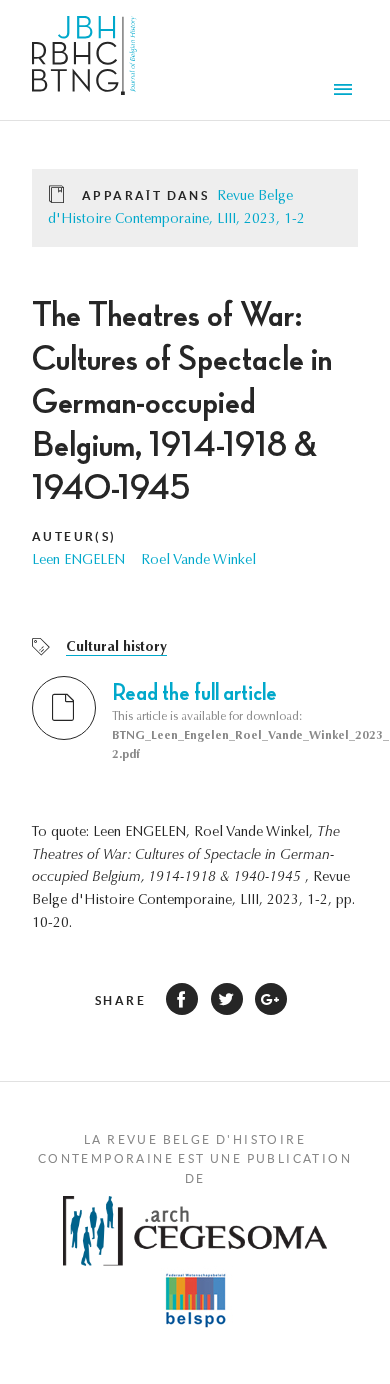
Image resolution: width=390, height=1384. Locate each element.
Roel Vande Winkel (198, 561)
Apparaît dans (145, 195)
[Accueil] (84, 60)
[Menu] (346, 92)
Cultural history (116, 648)
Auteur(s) (74, 536)
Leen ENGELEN (78, 561)
